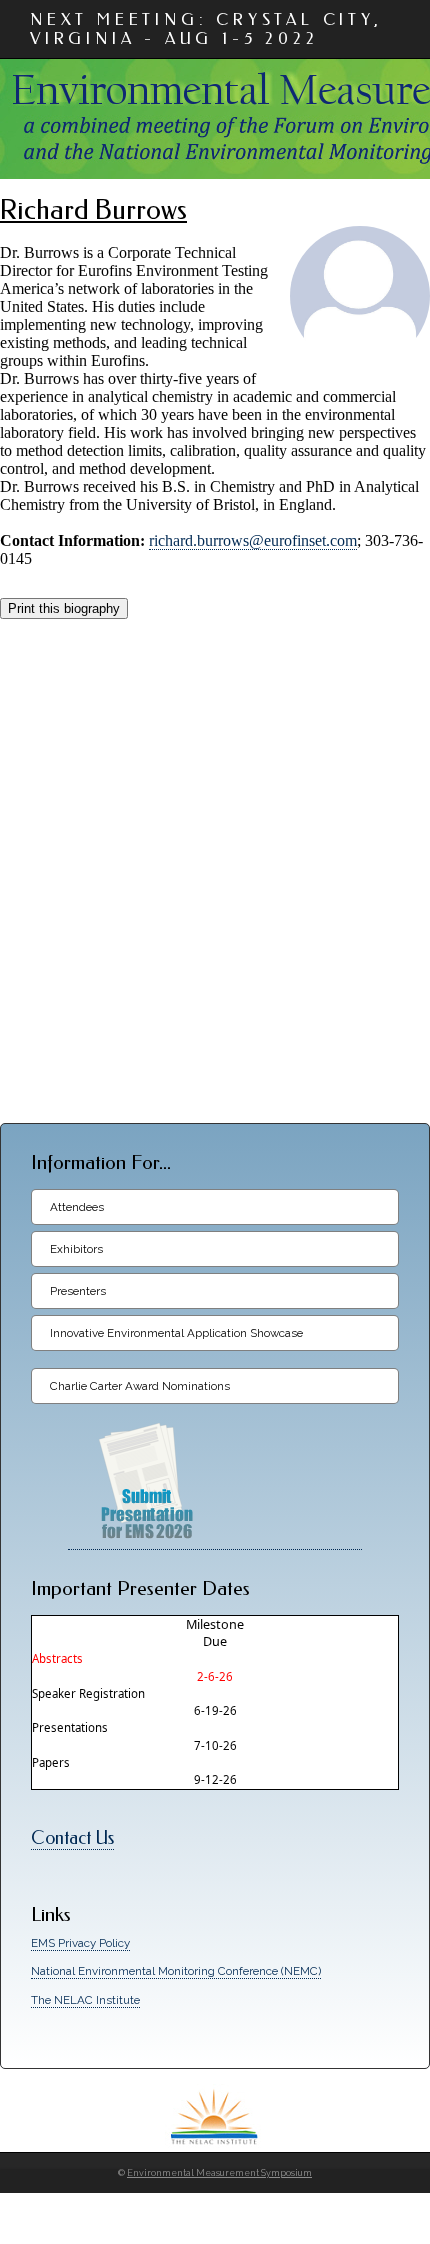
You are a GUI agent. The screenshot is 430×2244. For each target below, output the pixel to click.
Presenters (78, 1291)
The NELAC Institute (85, 2000)
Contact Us (72, 1838)
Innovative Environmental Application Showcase (176, 1333)
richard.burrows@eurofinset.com (253, 540)
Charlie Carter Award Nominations (140, 1386)
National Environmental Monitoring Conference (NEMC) (176, 1971)
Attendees (77, 1207)
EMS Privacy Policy (80, 1943)
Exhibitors (76, 1249)
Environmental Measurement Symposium (219, 2173)
